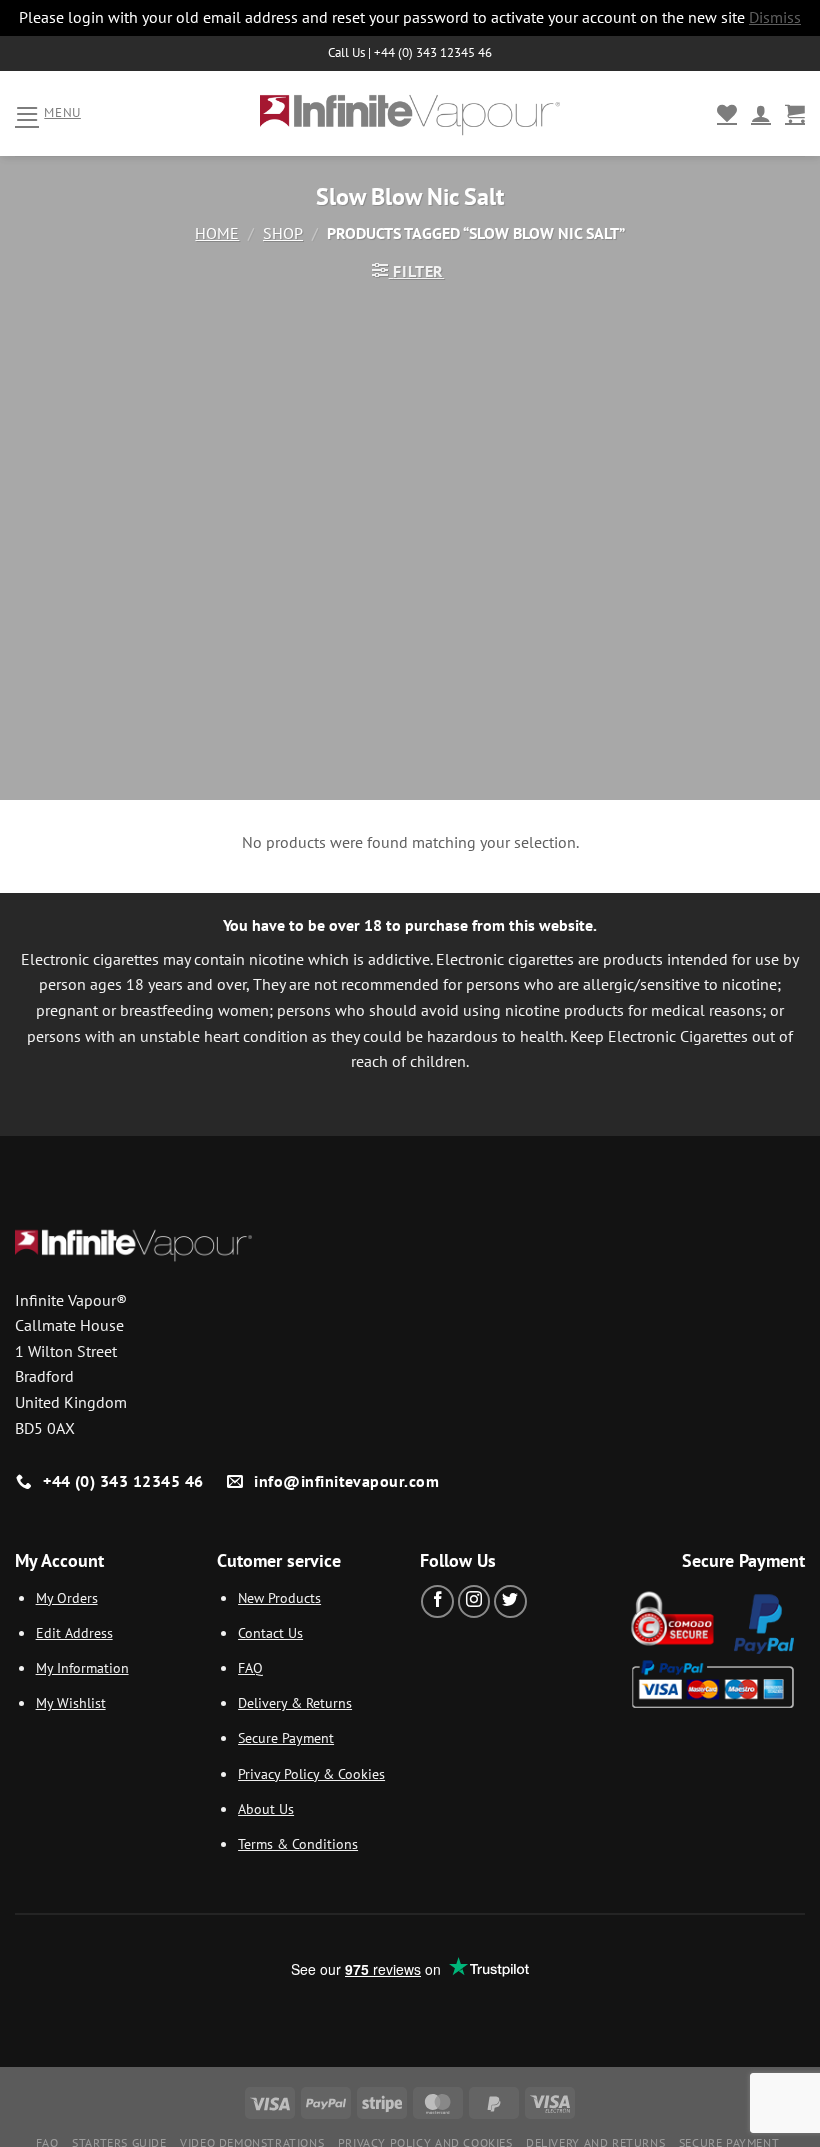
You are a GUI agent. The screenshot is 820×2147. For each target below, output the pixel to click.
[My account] (761, 113)
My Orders (67, 1597)
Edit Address (74, 1632)
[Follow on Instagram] (474, 1601)
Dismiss (775, 17)
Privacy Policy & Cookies (311, 1773)
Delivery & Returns (295, 1702)
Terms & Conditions (298, 1843)
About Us (266, 1808)
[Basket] (795, 113)
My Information (82, 1667)
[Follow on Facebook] (437, 1601)
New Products (279, 1597)
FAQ (250, 1667)
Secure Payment (286, 1737)
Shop (283, 233)
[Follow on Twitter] (510, 1601)
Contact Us (270, 1632)
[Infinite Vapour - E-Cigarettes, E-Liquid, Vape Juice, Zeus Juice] (410, 113)
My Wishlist (71, 1702)
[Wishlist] (727, 113)
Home (217, 233)
